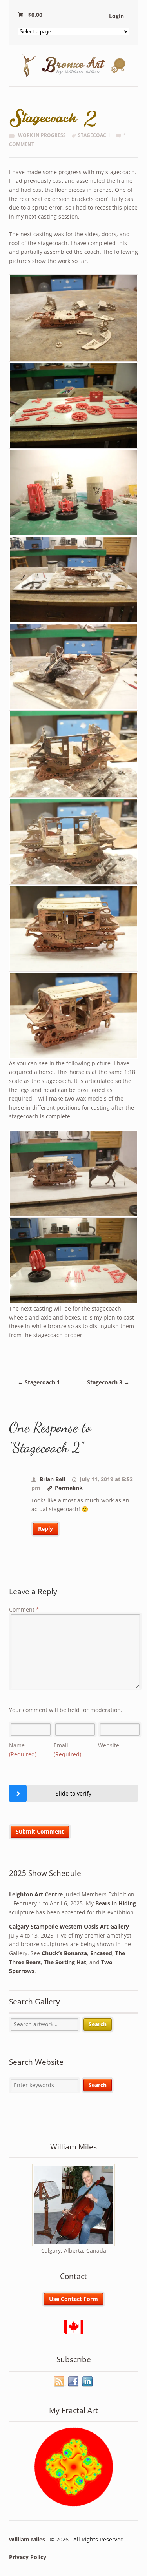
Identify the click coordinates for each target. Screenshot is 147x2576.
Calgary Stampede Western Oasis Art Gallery (69, 1926)
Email (67, 1750)
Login (116, 16)
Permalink (69, 1488)
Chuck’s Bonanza (64, 1953)
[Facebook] (74, 2382)
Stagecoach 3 (108, 1382)
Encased (101, 1953)
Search (98, 2024)
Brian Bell (52, 1479)
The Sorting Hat (65, 1962)
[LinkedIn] (88, 2382)
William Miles (27, 2539)
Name (23, 1750)
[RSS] (60, 2382)
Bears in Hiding (116, 1903)
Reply (45, 1529)
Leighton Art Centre (36, 1894)
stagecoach (94, 135)
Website (109, 1745)
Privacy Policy (28, 2557)
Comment (24, 1609)
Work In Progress (42, 135)
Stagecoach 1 (39, 1382)
